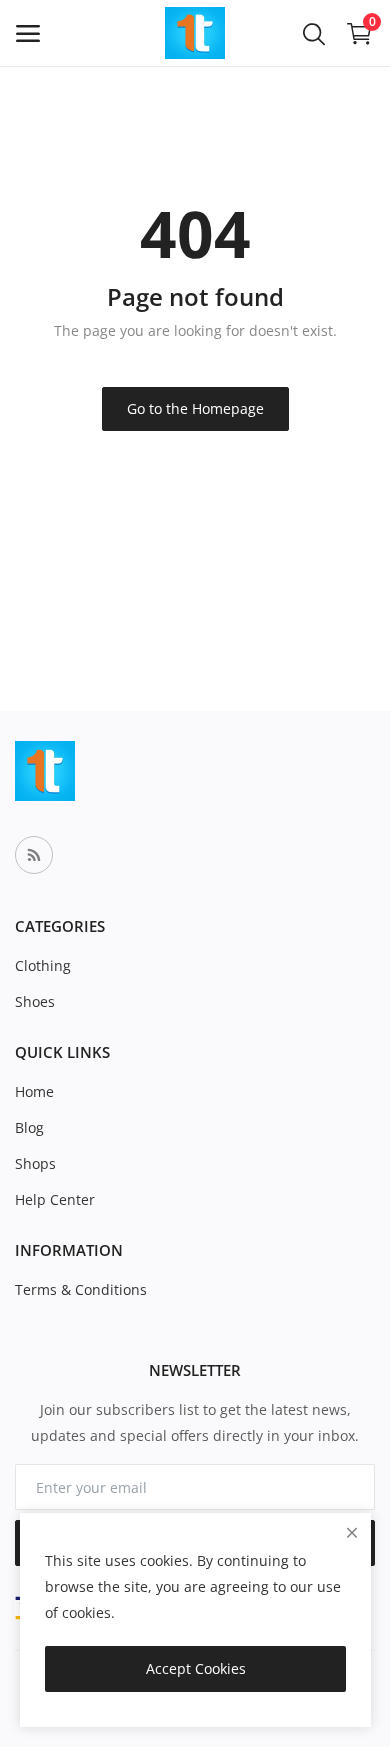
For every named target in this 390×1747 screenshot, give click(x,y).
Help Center (55, 1199)
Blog (29, 1127)
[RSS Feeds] (34, 855)
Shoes (35, 1001)
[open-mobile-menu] (28, 33)
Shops (35, 1163)
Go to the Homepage (195, 408)
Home (34, 1091)
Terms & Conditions (81, 1289)
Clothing (43, 965)
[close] (352, 1532)
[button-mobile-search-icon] (314, 33)
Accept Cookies (196, 1668)
